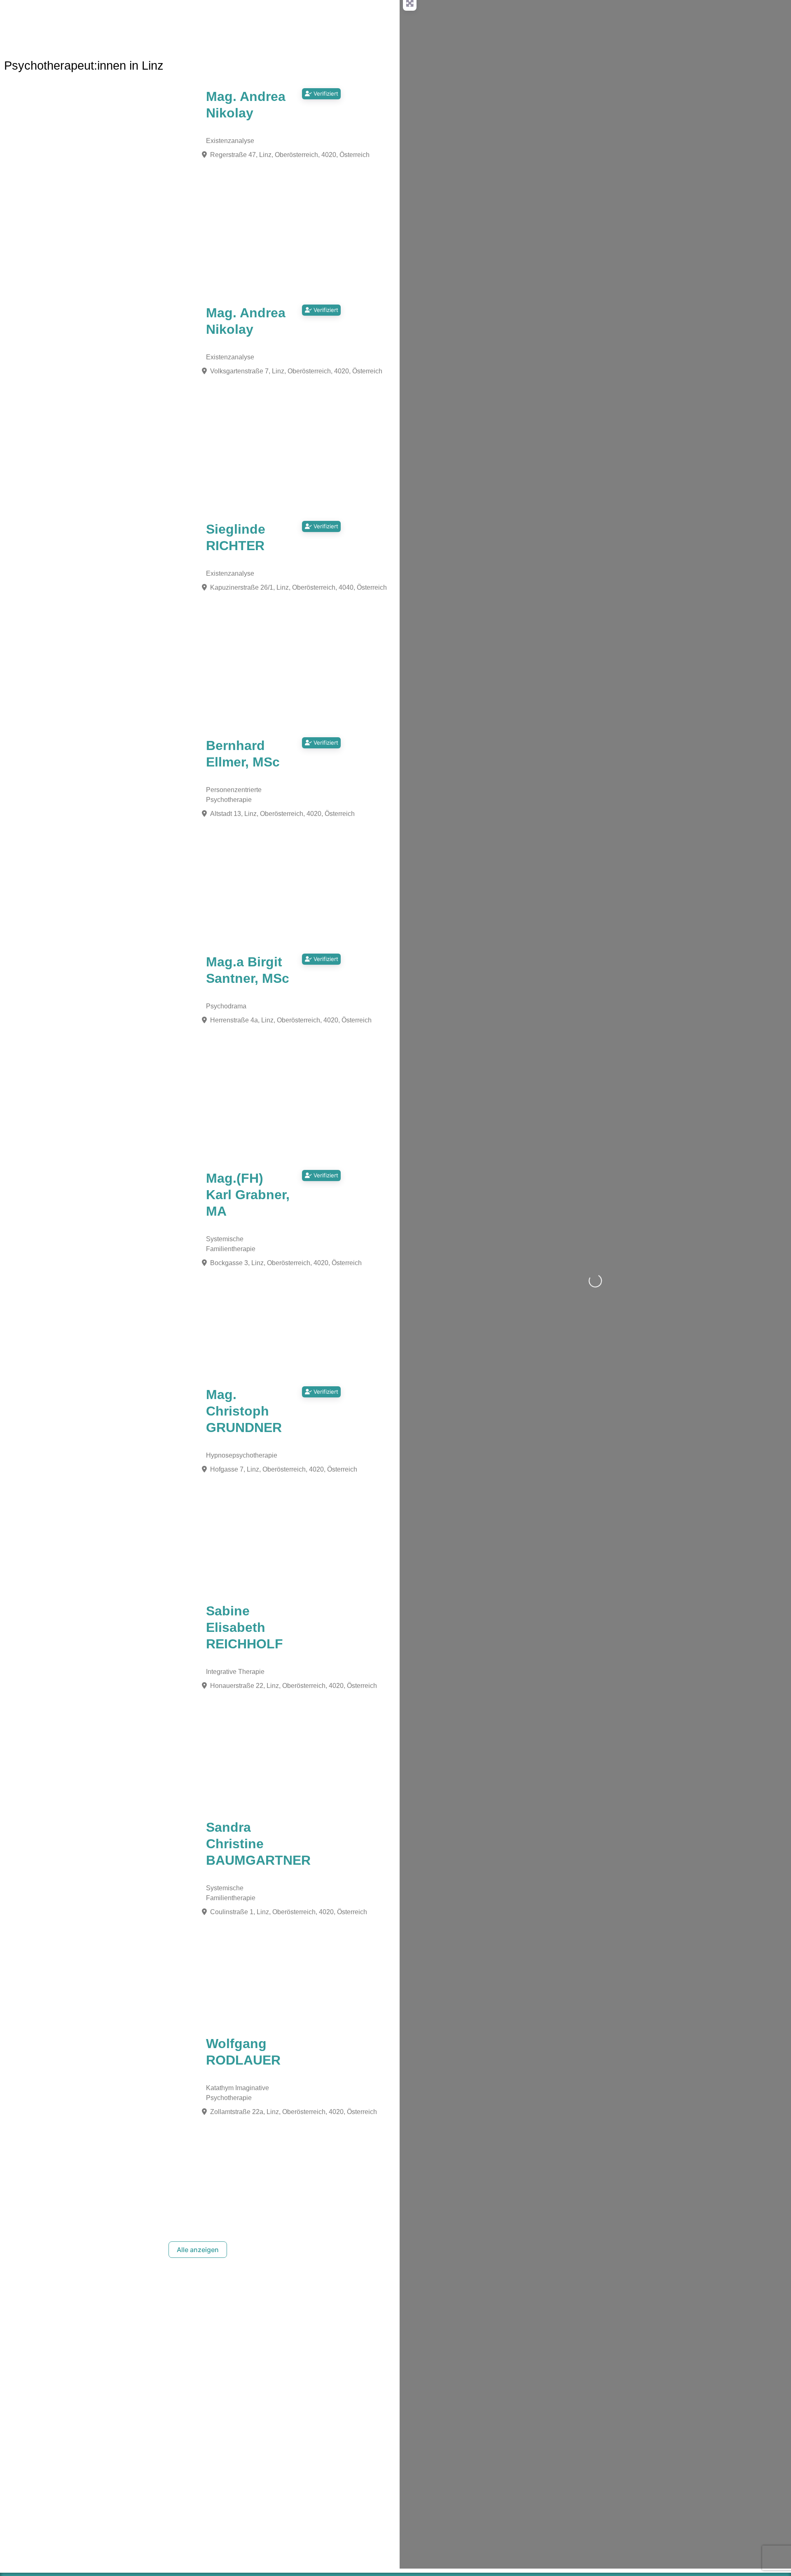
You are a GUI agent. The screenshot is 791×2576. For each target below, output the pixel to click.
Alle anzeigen (198, 2250)
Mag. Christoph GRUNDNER (244, 1411)
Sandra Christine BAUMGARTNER (258, 1844)
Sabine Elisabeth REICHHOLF (245, 1627)
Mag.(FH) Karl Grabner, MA (248, 1195)
